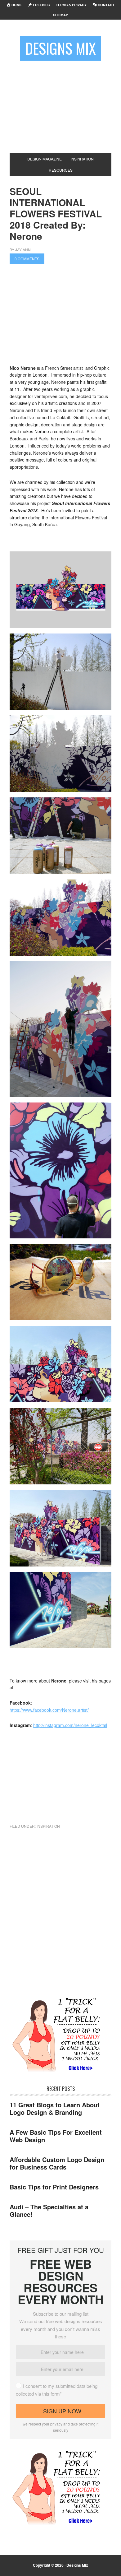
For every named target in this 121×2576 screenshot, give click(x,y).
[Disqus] (60, 1917)
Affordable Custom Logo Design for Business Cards (57, 2163)
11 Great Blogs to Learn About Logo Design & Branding (55, 2108)
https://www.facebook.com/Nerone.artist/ (49, 1710)
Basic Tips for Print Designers (54, 2187)
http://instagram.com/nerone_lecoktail (70, 1725)
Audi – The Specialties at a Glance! (49, 2210)
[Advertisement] (60, 104)
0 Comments (27, 259)
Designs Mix (60, 48)
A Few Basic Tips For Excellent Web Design (56, 2136)
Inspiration (48, 1826)
